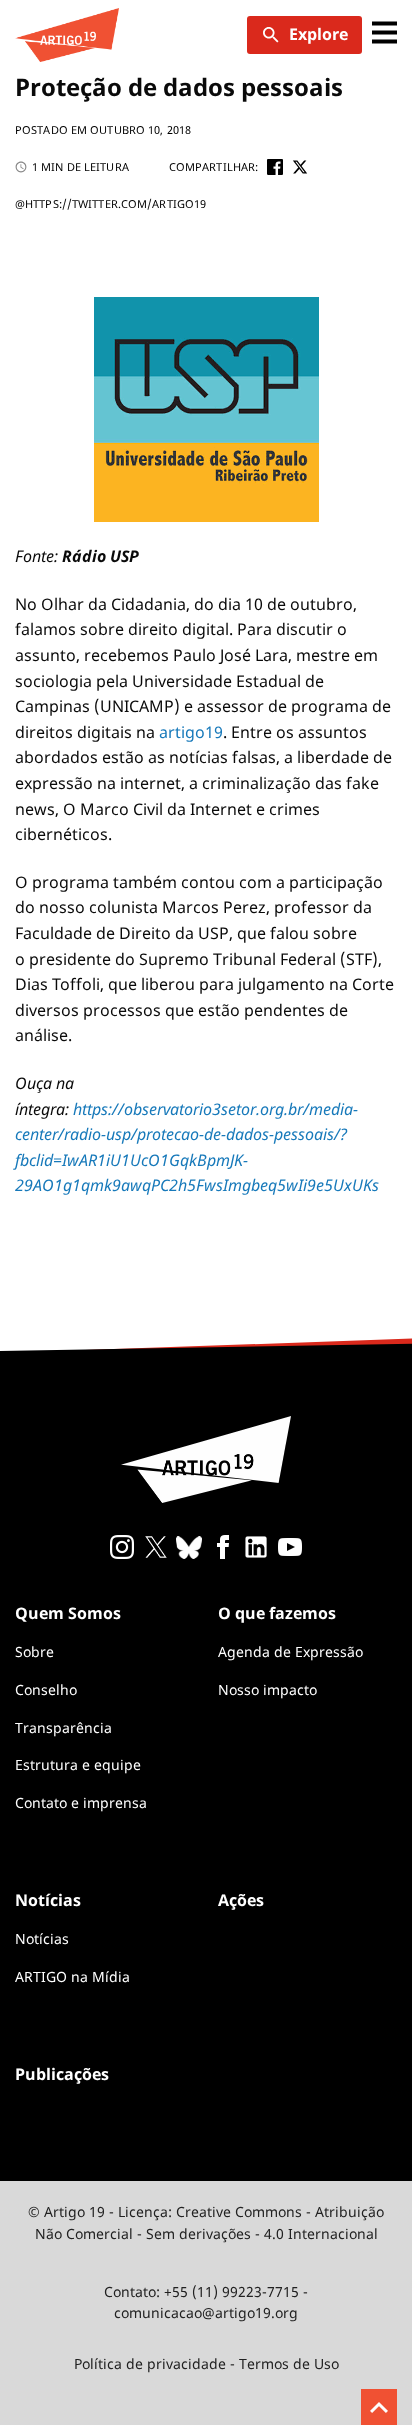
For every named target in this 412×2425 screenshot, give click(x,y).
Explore (318, 34)
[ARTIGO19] (67, 35)
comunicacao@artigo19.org (206, 2312)
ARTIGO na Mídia (72, 1976)
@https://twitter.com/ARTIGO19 (110, 203)
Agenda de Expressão (290, 1651)
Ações (241, 1900)
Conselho (46, 1689)
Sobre (34, 1651)
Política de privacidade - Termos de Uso (206, 2363)
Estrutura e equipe (78, 1764)
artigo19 (191, 732)
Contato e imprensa (81, 1802)
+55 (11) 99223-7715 (231, 2291)
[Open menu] (384, 34)
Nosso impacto (267, 1689)
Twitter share (300, 167)
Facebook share (275, 167)
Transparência (63, 1727)
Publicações (62, 2074)
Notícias (42, 1938)
